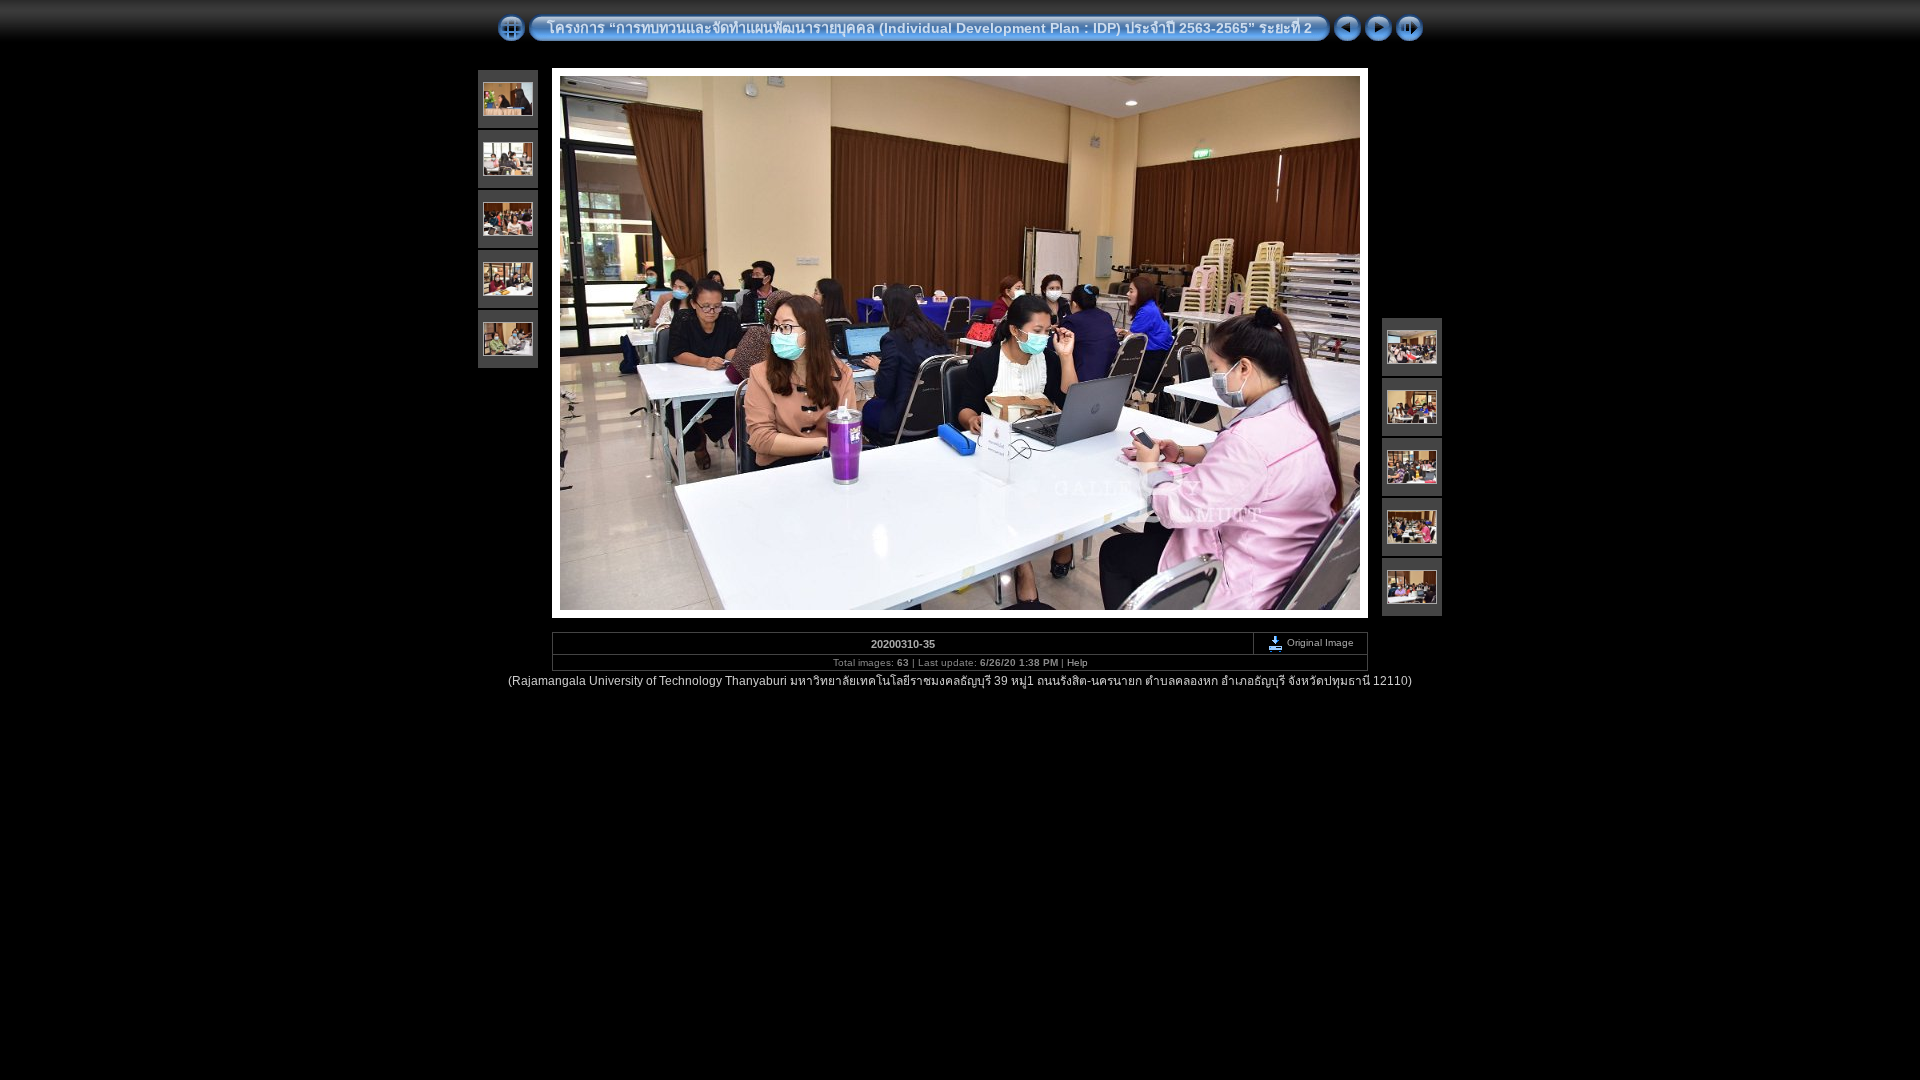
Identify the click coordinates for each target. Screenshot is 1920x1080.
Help (1077, 662)
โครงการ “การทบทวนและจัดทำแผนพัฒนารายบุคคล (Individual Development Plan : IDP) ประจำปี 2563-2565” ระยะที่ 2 (929, 28)
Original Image (1319, 642)
